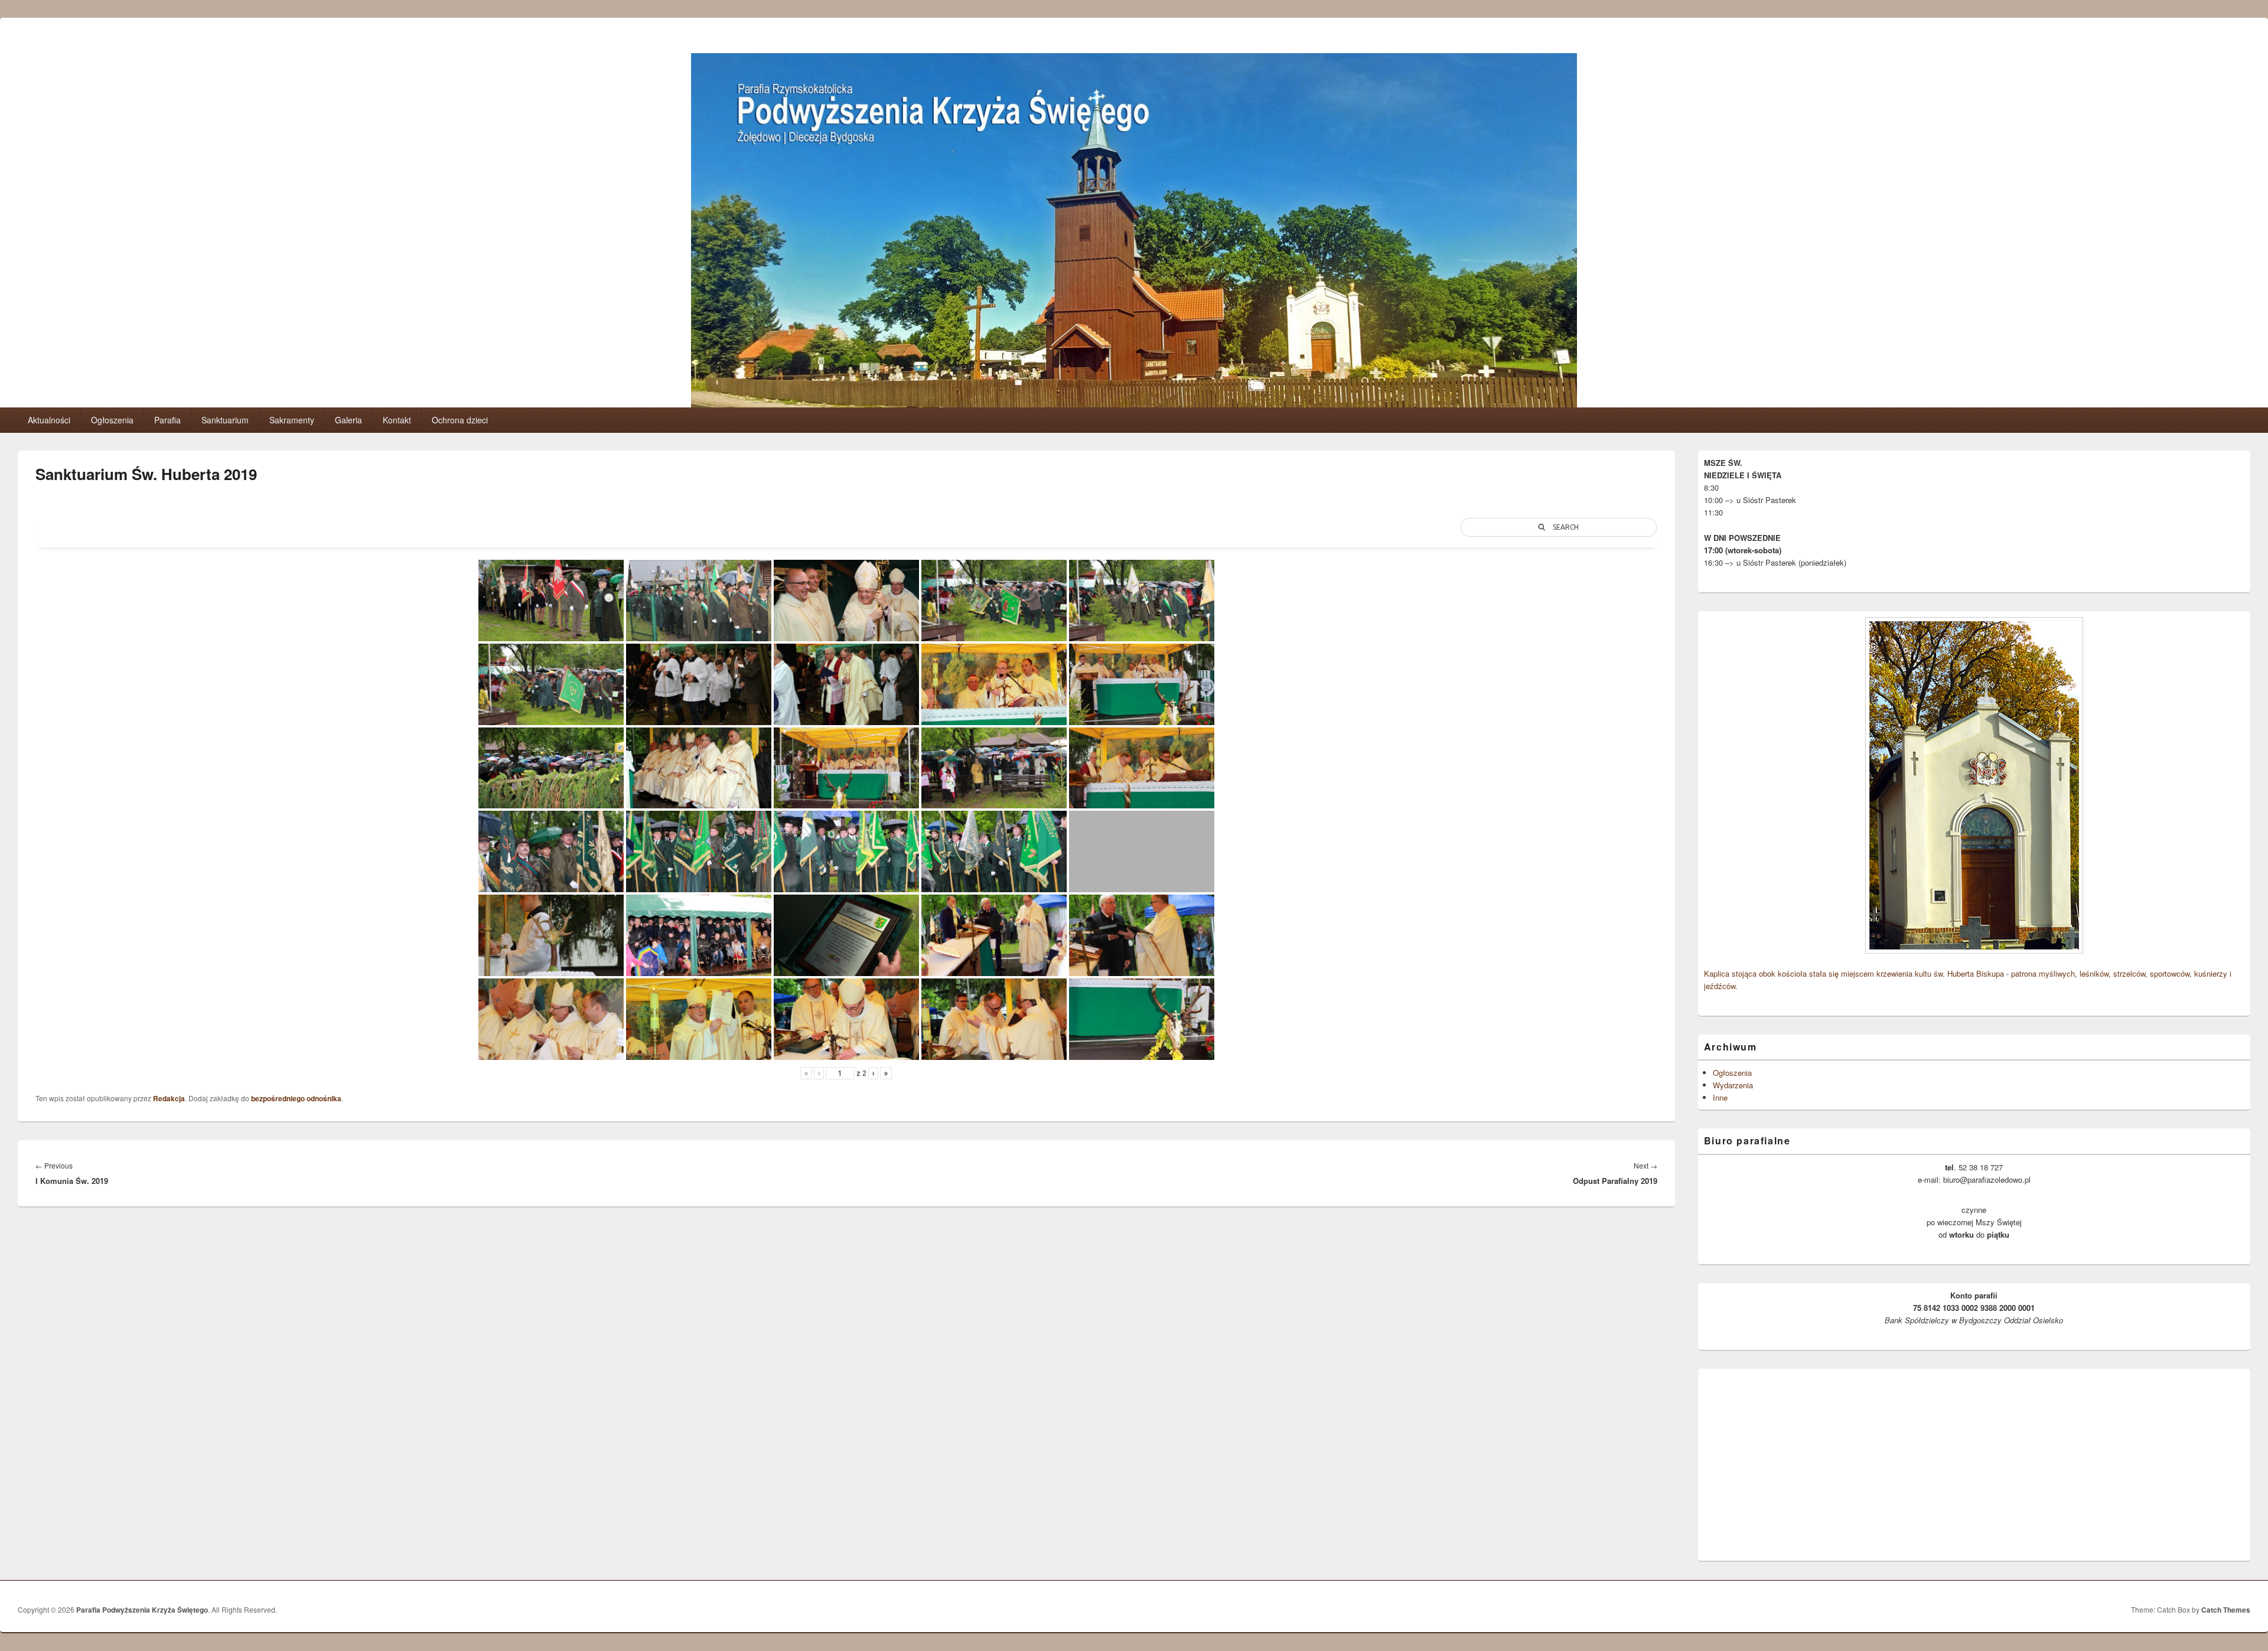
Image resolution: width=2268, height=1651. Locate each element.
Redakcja (169, 1098)
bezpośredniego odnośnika (296, 1098)
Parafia (167, 420)
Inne (1720, 1097)
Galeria (348, 420)
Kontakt (397, 420)
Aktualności (49, 420)
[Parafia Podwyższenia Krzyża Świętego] (1134, 404)
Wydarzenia (1733, 1085)
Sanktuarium (225, 420)
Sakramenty (292, 420)
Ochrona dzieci (460, 420)
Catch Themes (2226, 1610)
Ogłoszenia (112, 420)
